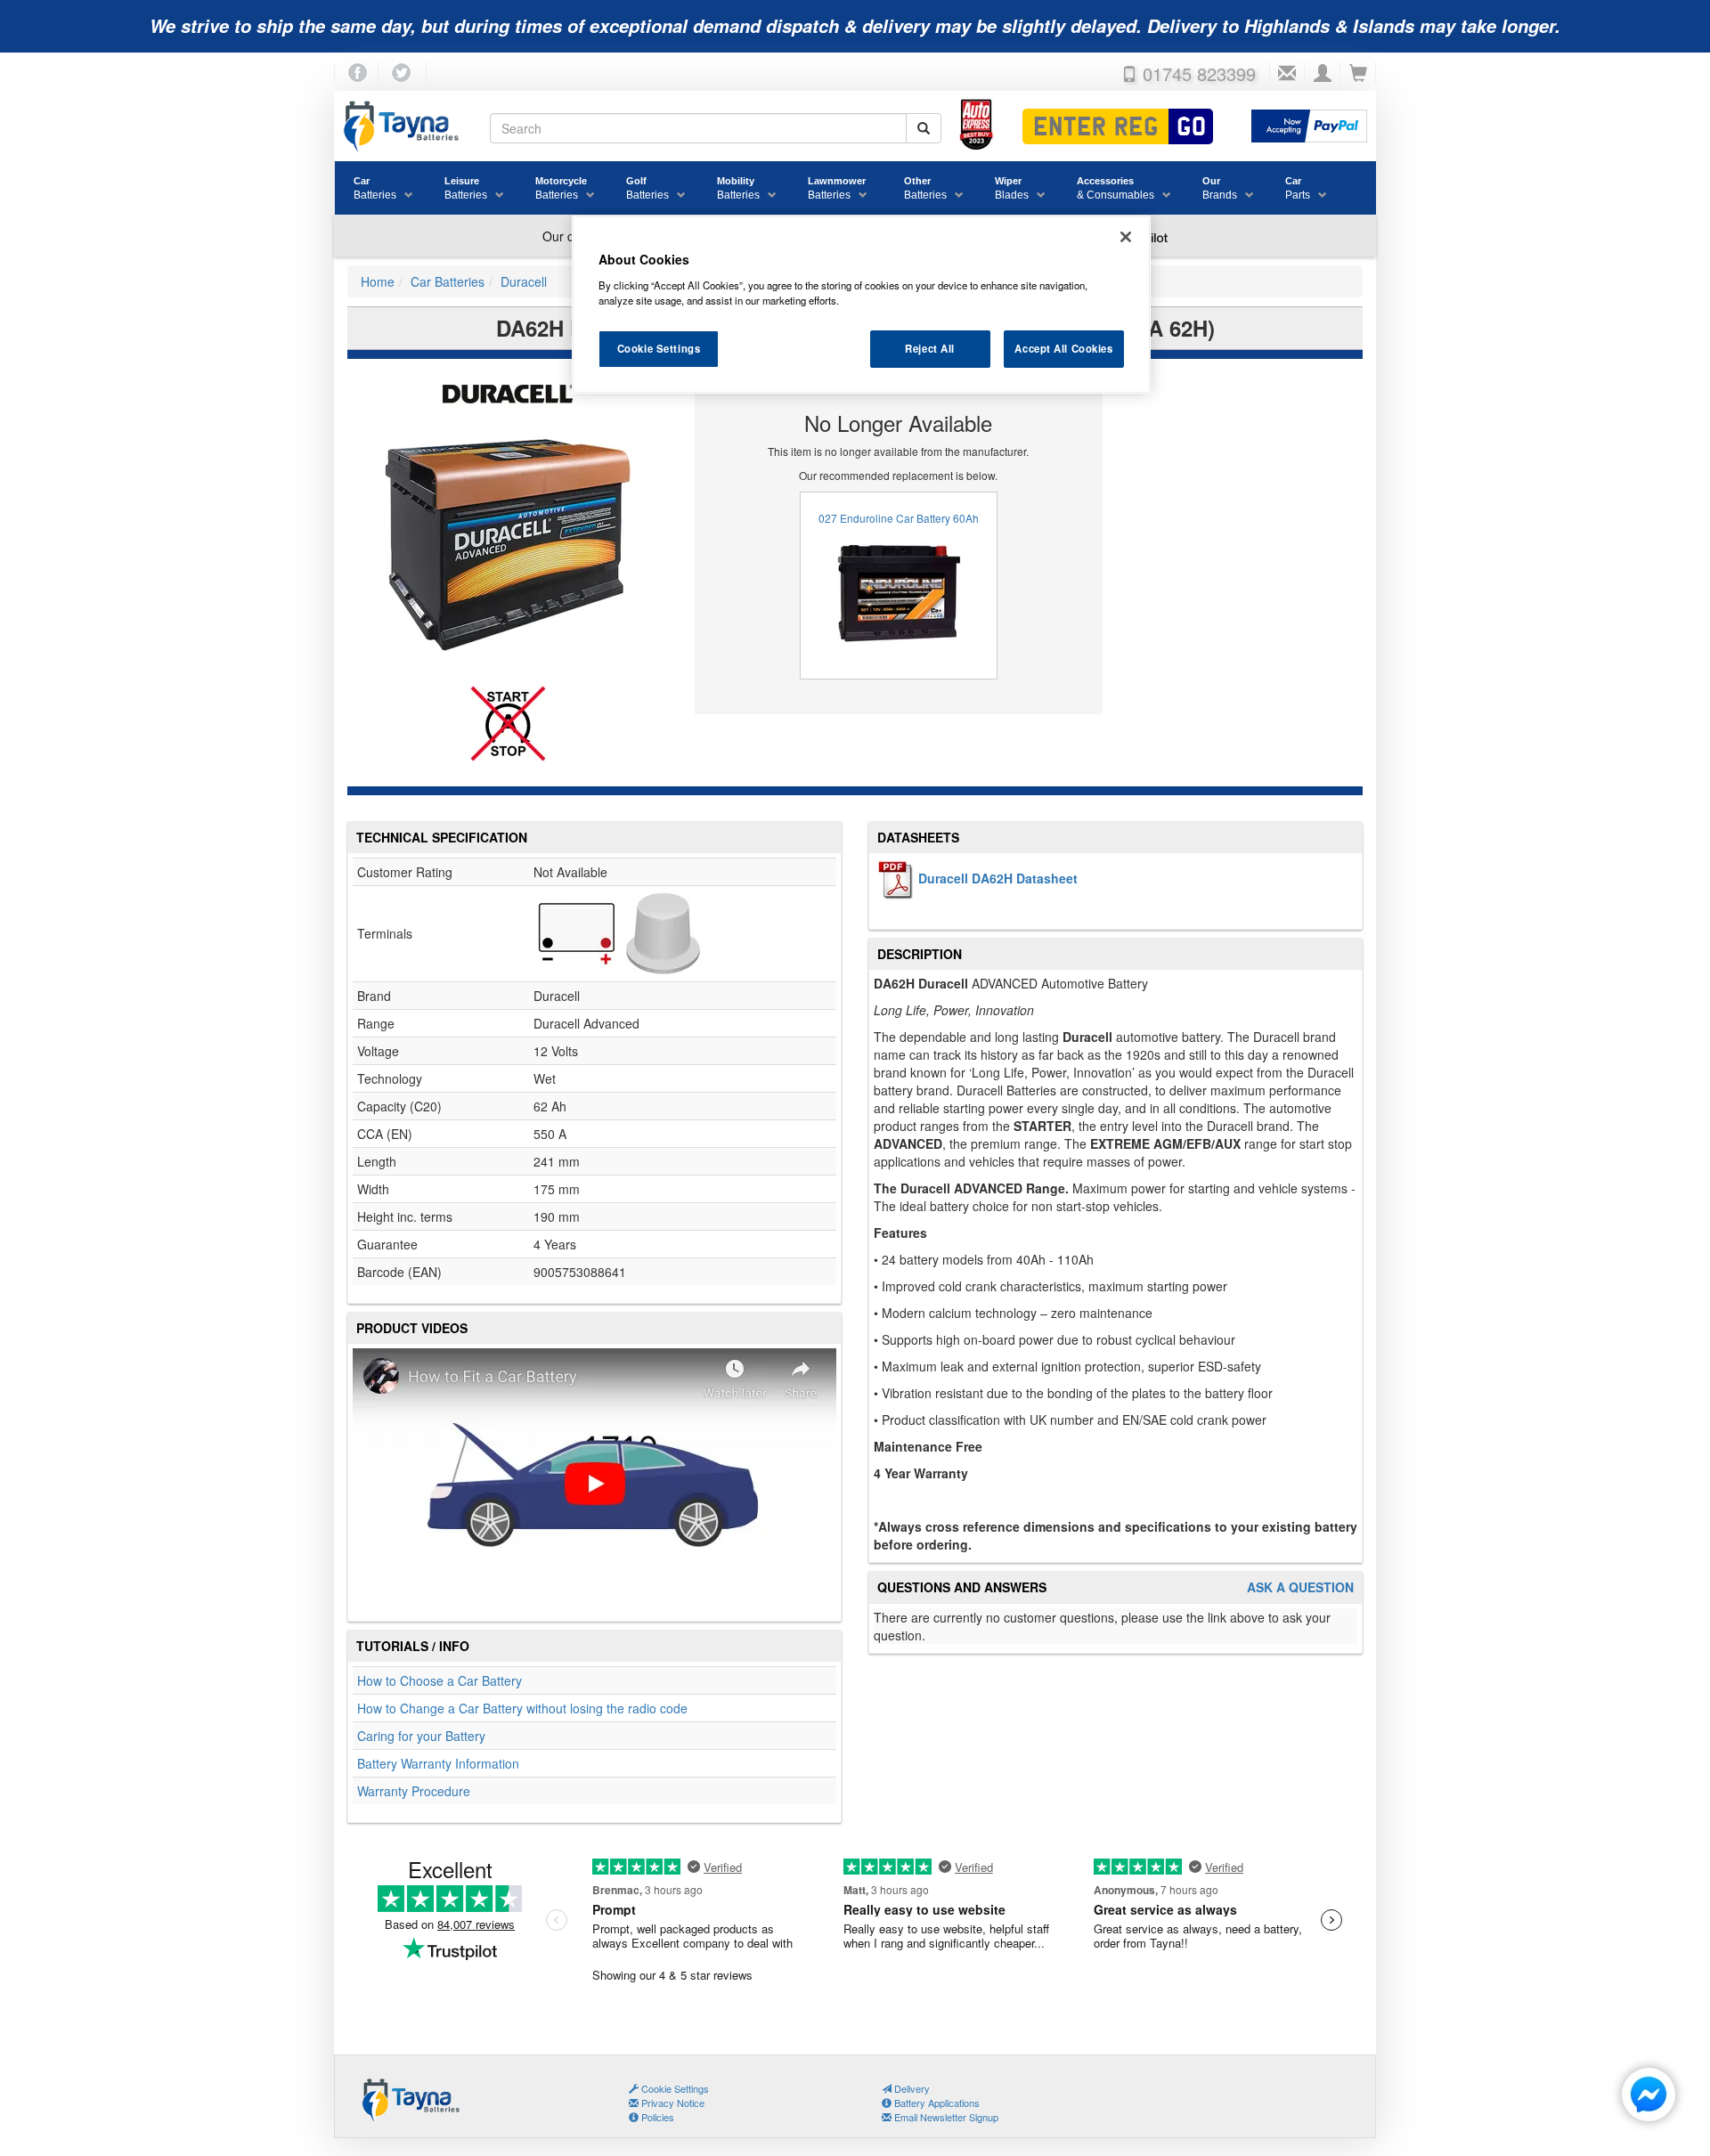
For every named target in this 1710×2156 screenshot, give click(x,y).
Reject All (930, 348)
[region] (861, 305)
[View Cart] (1358, 74)
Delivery (911, 2088)
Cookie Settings (659, 348)
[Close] (1126, 237)
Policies (656, 2117)
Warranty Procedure (414, 1791)
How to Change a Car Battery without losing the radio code (522, 1708)
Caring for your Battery (421, 1736)
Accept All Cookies (1063, 348)
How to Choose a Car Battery (440, 1680)
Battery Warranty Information (438, 1763)
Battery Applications (936, 2103)
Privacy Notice (672, 2103)
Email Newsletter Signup (945, 2117)
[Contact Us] (1287, 74)
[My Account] (1323, 74)
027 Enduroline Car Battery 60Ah (899, 518)
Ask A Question (1300, 1587)
